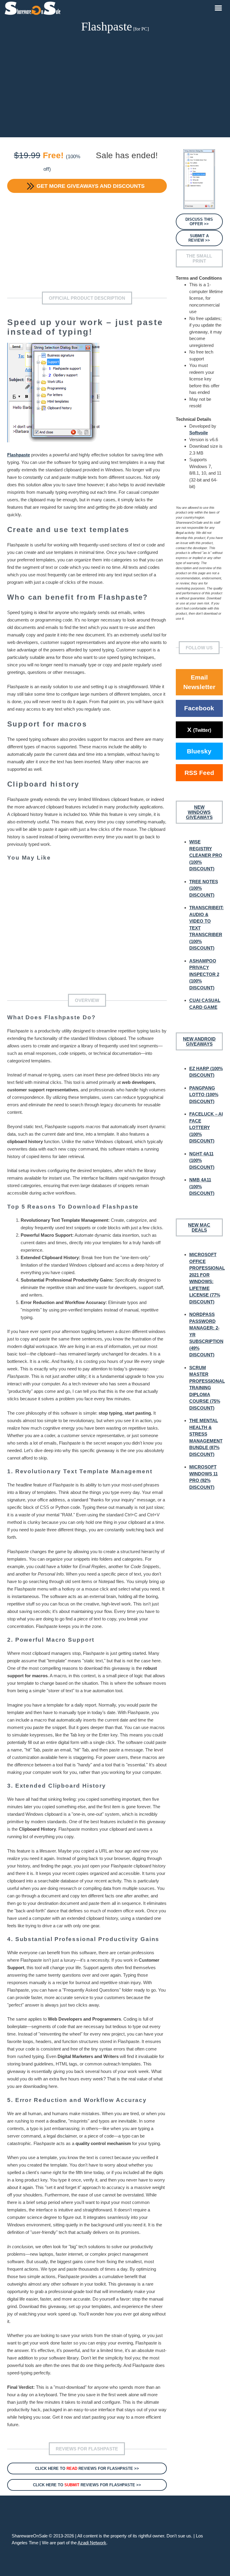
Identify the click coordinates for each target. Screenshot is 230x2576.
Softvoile (199, 433)
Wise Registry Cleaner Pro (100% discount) (206, 855)
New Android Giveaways (199, 1041)
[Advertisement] (115, 86)
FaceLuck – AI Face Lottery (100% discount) (206, 1127)
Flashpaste (19, 455)
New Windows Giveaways (199, 812)
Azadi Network (92, 2543)
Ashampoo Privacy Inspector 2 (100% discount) (204, 974)
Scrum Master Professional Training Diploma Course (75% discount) (207, 1388)
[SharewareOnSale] (34, 7)
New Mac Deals (199, 1227)
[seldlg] (199, 179)
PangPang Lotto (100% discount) (204, 1095)
